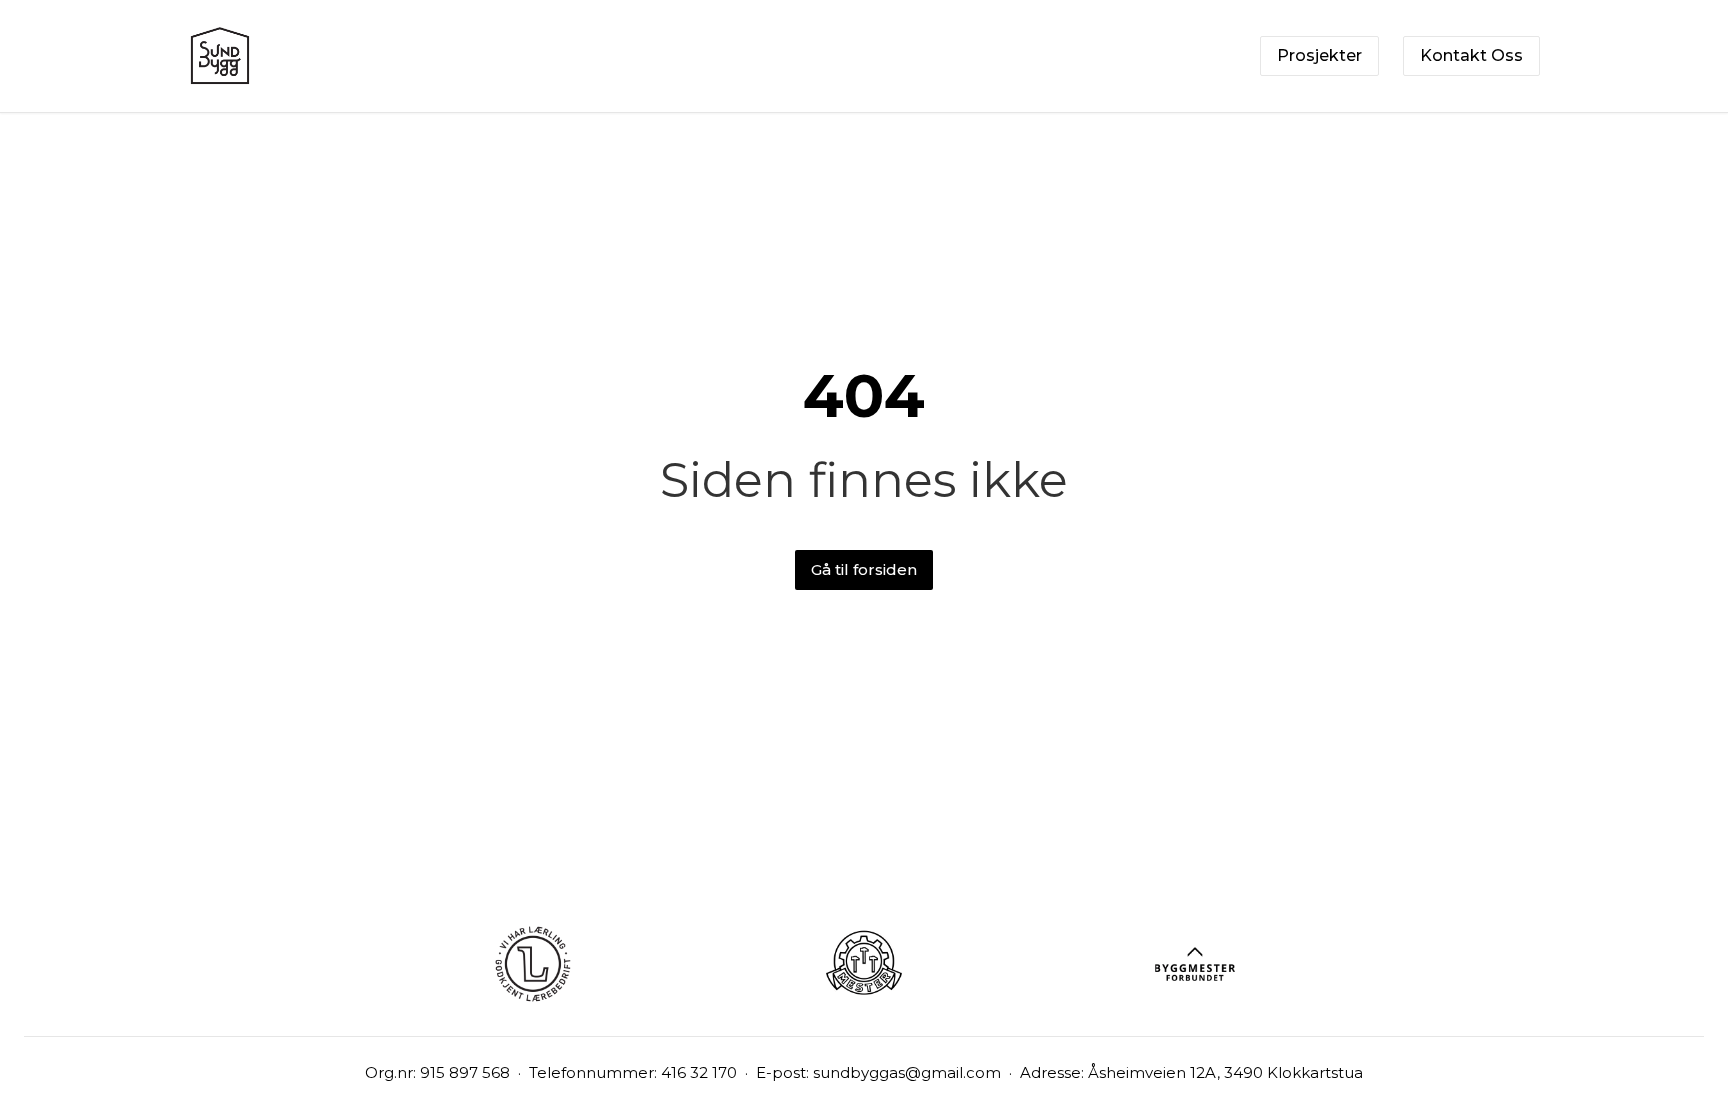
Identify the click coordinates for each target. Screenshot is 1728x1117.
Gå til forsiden (864, 569)
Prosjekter (1319, 55)
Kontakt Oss (1471, 55)
